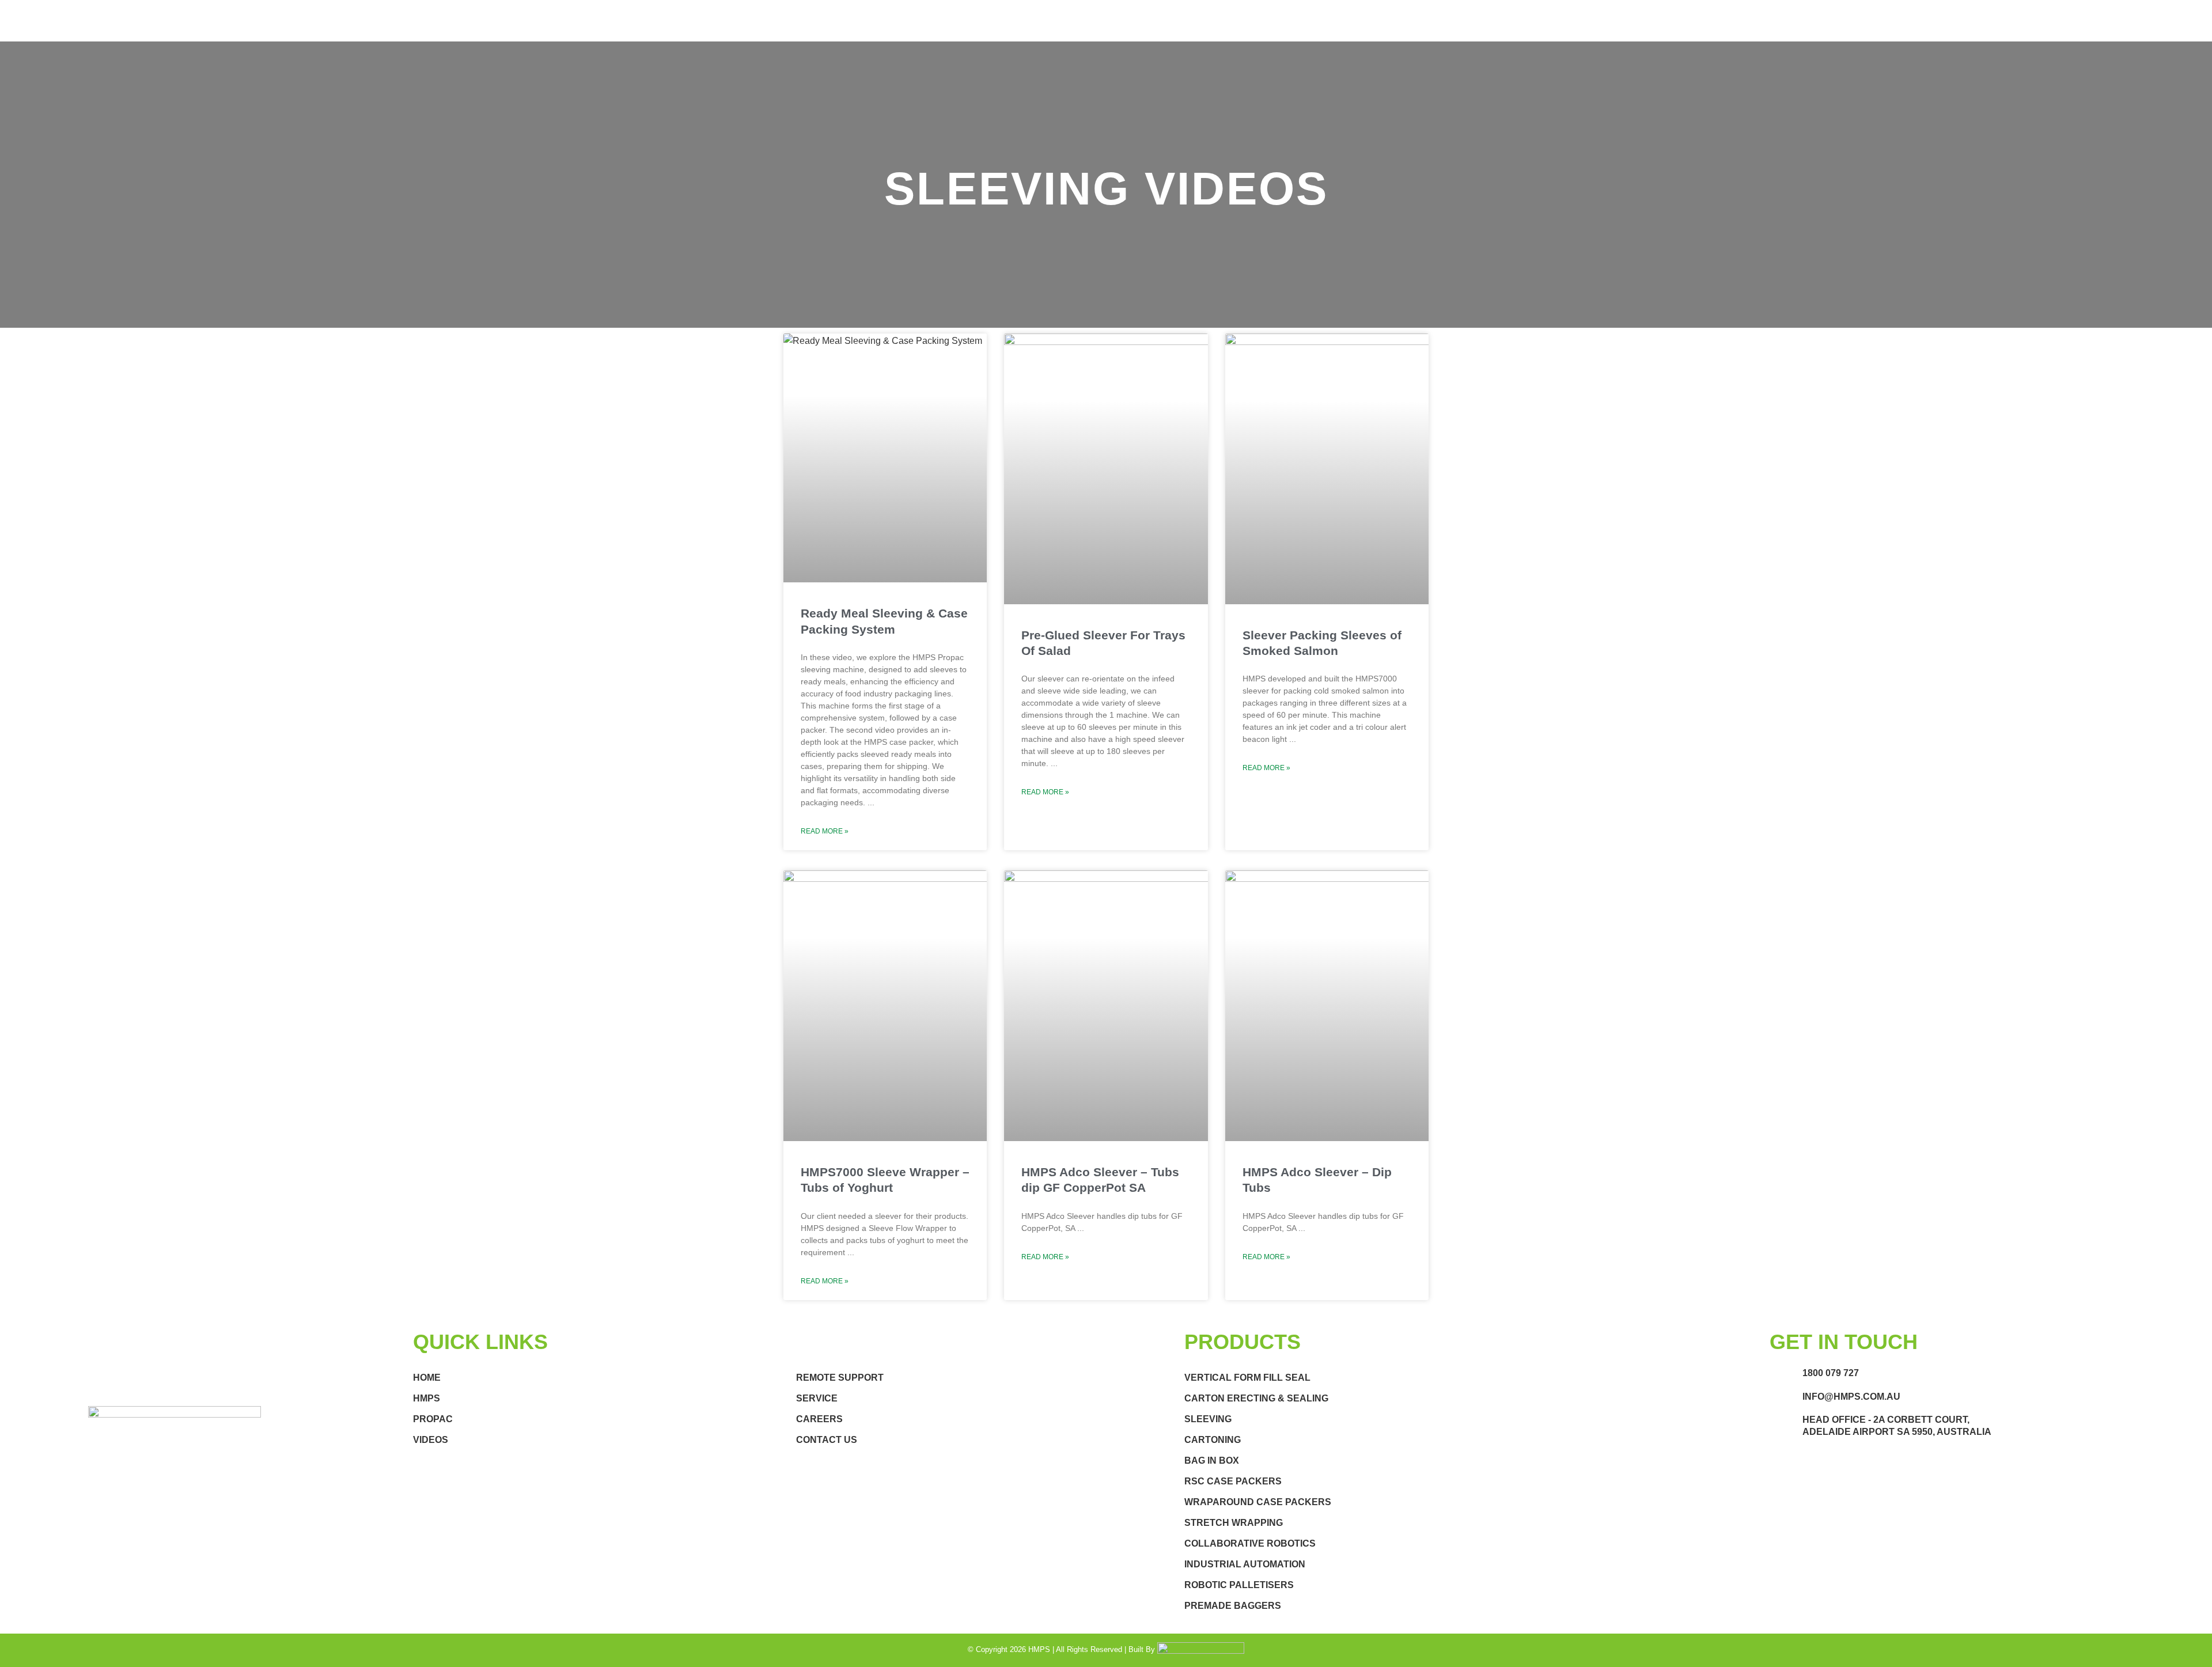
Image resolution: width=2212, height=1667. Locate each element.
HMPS (427, 1398)
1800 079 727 (1831, 1373)
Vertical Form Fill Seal (1247, 1378)
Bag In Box (1212, 1460)
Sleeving (1208, 1419)
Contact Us (827, 1440)
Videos (431, 1440)
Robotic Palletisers (1239, 1585)
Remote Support (840, 1378)
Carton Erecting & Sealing (1256, 1398)
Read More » (825, 831)
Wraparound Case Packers (1258, 1502)
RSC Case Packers (1233, 1481)
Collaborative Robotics (1250, 1543)
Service (817, 1398)
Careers (819, 1419)
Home (427, 1378)
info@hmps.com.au (1851, 1397)
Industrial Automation (1245, 1564)
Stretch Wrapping (1234, 1523)
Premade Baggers (1233, 1606)
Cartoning (1213, 1440)
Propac (433, 1419)
